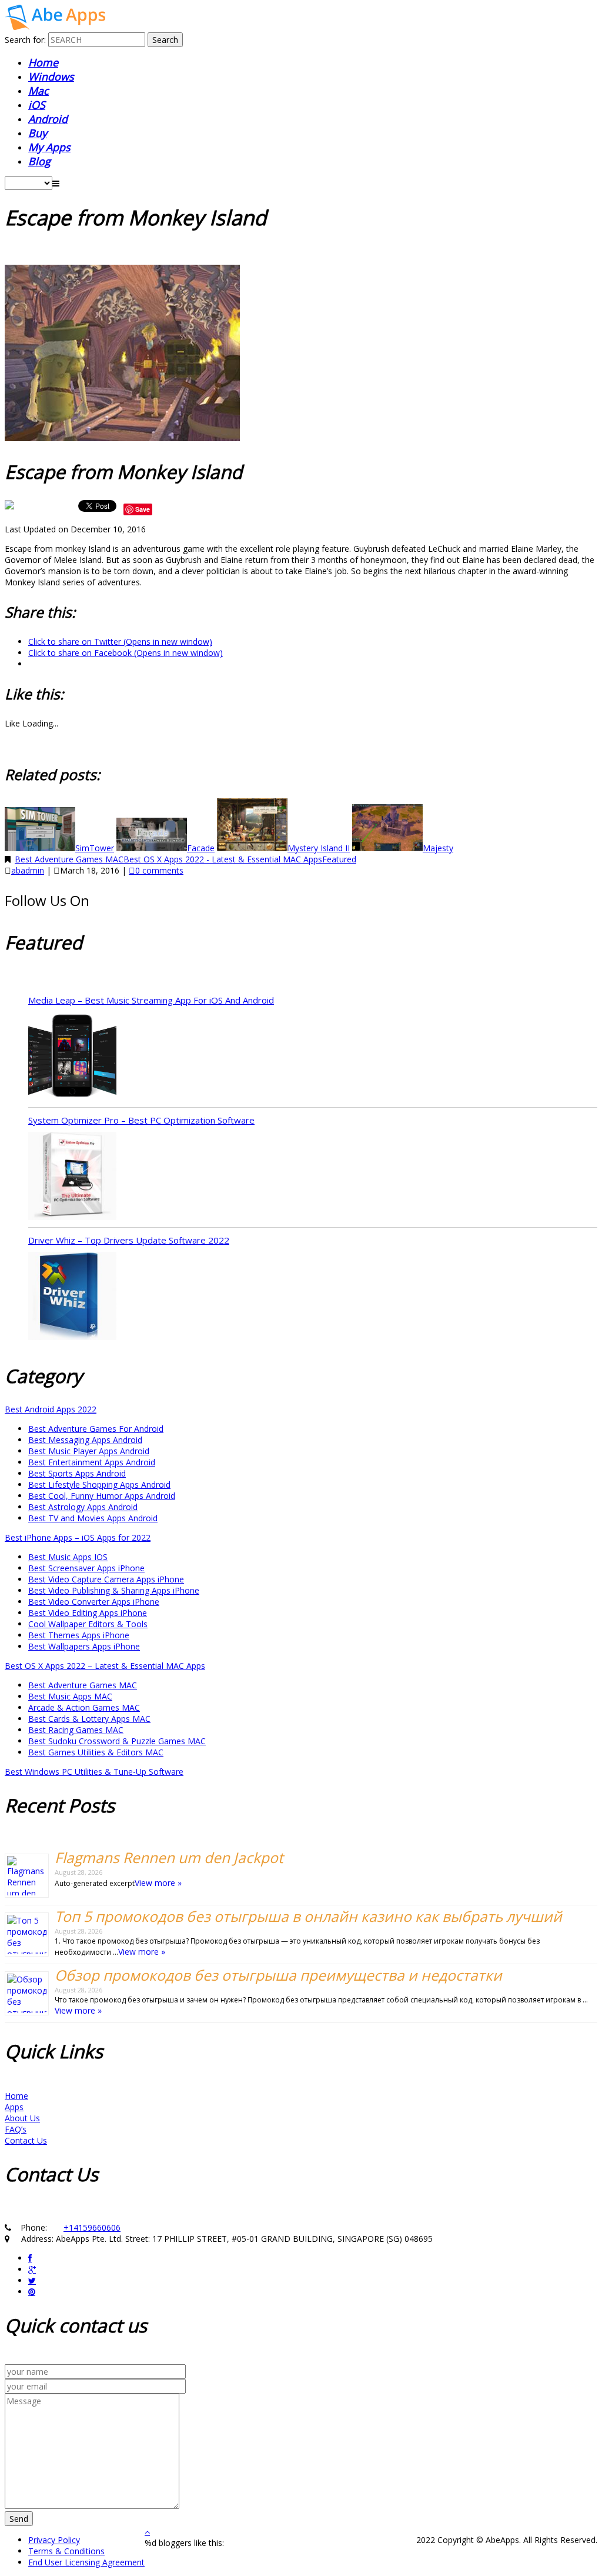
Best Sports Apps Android (77, 1473)
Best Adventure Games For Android (96, 1429)
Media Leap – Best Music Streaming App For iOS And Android (151, 1000)
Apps (14, 2107)
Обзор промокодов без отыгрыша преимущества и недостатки (278, 1975)
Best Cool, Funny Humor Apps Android (102, 1496)
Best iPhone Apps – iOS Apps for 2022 (78, 1537)
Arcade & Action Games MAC (84, 1707)
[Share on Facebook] (11, 509)
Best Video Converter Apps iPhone (94, 1602)
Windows (51, 76)
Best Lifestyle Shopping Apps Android (99, 1484)
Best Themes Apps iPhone (79, 1635)
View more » (158, 1883)
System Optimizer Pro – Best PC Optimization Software (141, 1120)
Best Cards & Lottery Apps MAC (89, 1719)
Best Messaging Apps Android (85, 1440)
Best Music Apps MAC (70, 1696)
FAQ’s (16, 2129)
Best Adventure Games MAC (69, 859)
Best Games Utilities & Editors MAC (96, 1752)
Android (48, 119)
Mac (39, 91)
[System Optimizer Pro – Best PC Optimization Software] (72, 1177)
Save (143, 509)
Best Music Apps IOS (68, 1557)
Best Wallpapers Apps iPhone (84, 1646)
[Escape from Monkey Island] (55, 27)
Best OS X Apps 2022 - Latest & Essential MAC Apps (223, 859)
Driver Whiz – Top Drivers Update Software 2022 (129, 1240)
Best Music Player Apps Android (89, 1451)
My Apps (49, 147)
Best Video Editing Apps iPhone (88, 1613)
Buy (38, 133)
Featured (339, 859)
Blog (39, 161)
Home (43, 62)
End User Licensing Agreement (86, 2562)
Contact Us (26, 2140)
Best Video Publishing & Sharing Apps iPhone (114, 1590)
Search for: (25, 40)
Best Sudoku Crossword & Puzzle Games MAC (117, 1741)
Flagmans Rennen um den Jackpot (169, 1857)
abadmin (28, 870)
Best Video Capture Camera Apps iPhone (106, 1579)
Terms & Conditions (66, 2551)
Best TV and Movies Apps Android (93, 1518)
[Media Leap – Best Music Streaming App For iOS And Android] (72, 1057)
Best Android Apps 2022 (51, 1409)
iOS (37, 105)
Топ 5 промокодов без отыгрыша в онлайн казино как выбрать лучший (308, 1916)
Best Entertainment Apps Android (92, 1462)
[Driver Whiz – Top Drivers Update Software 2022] (72, 1297)
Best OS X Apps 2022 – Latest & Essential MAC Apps (105, 1666)
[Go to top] (147, 2532)
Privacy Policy (54, 2540)
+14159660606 (92, 2227)
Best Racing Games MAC (76, 1730)
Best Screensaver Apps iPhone (86, 1568)
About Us (22, 2118)
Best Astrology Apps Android (83, 1507)
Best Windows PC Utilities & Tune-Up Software (94, 1772)
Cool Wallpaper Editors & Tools (88, 1624)
